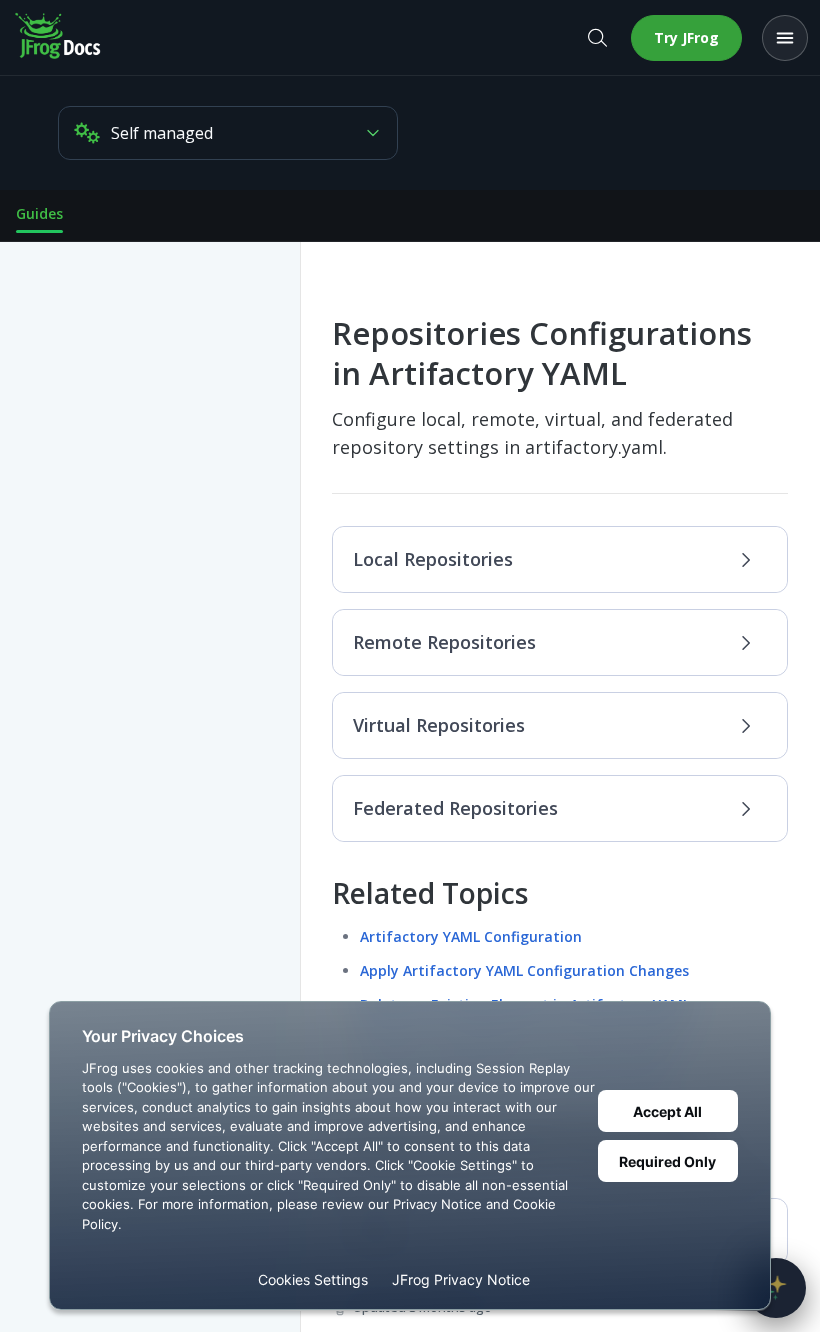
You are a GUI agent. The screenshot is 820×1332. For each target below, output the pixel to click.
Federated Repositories (455, 808)
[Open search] (597, 38)
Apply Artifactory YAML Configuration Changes (524, 970)
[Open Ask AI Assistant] (776, 1288)
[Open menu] (785, 38)
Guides (39, 213)
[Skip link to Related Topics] (318, 894)
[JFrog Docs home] (59, 38)
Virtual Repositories (439, 725)
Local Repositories (433, 559)
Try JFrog (686, 37)
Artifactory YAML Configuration (471, 936)
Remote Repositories (444, 642)
